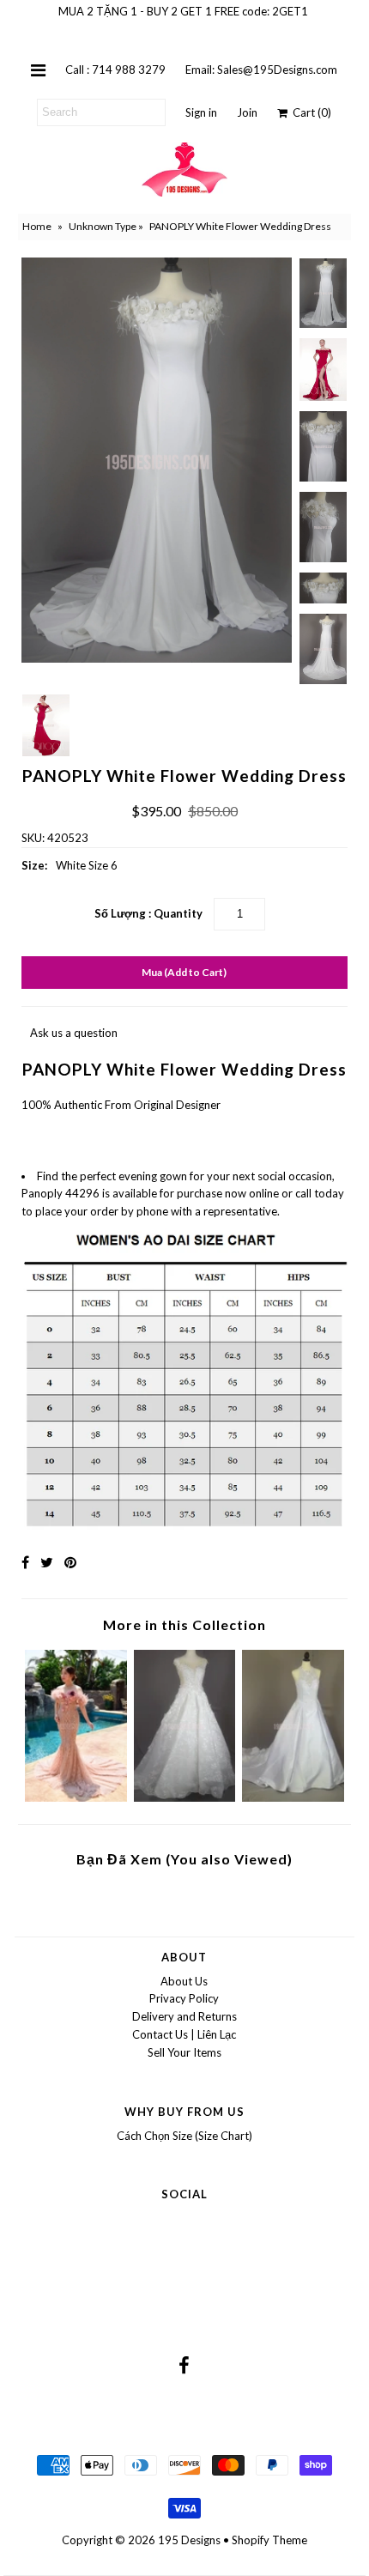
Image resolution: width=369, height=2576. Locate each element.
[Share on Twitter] (47, 1562)
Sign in (201, 112)
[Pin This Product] (70, 1562)
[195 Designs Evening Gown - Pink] (76, 1797)
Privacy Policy (184, 1998)
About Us (184, 1981)
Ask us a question (74, 1033)
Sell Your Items (184, 2052)
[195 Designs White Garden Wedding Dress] (185, 1797)
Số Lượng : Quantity (148, 913)
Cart (309, 112)
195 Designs (189, 2540)
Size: (34, 865)
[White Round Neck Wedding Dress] (293, 1797)
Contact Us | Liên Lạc (184, 2034)
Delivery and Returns (184, 2016)
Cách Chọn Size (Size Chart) (184, 2136)
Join (247, 112)
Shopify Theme (269, 2540)
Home (37, 226)
